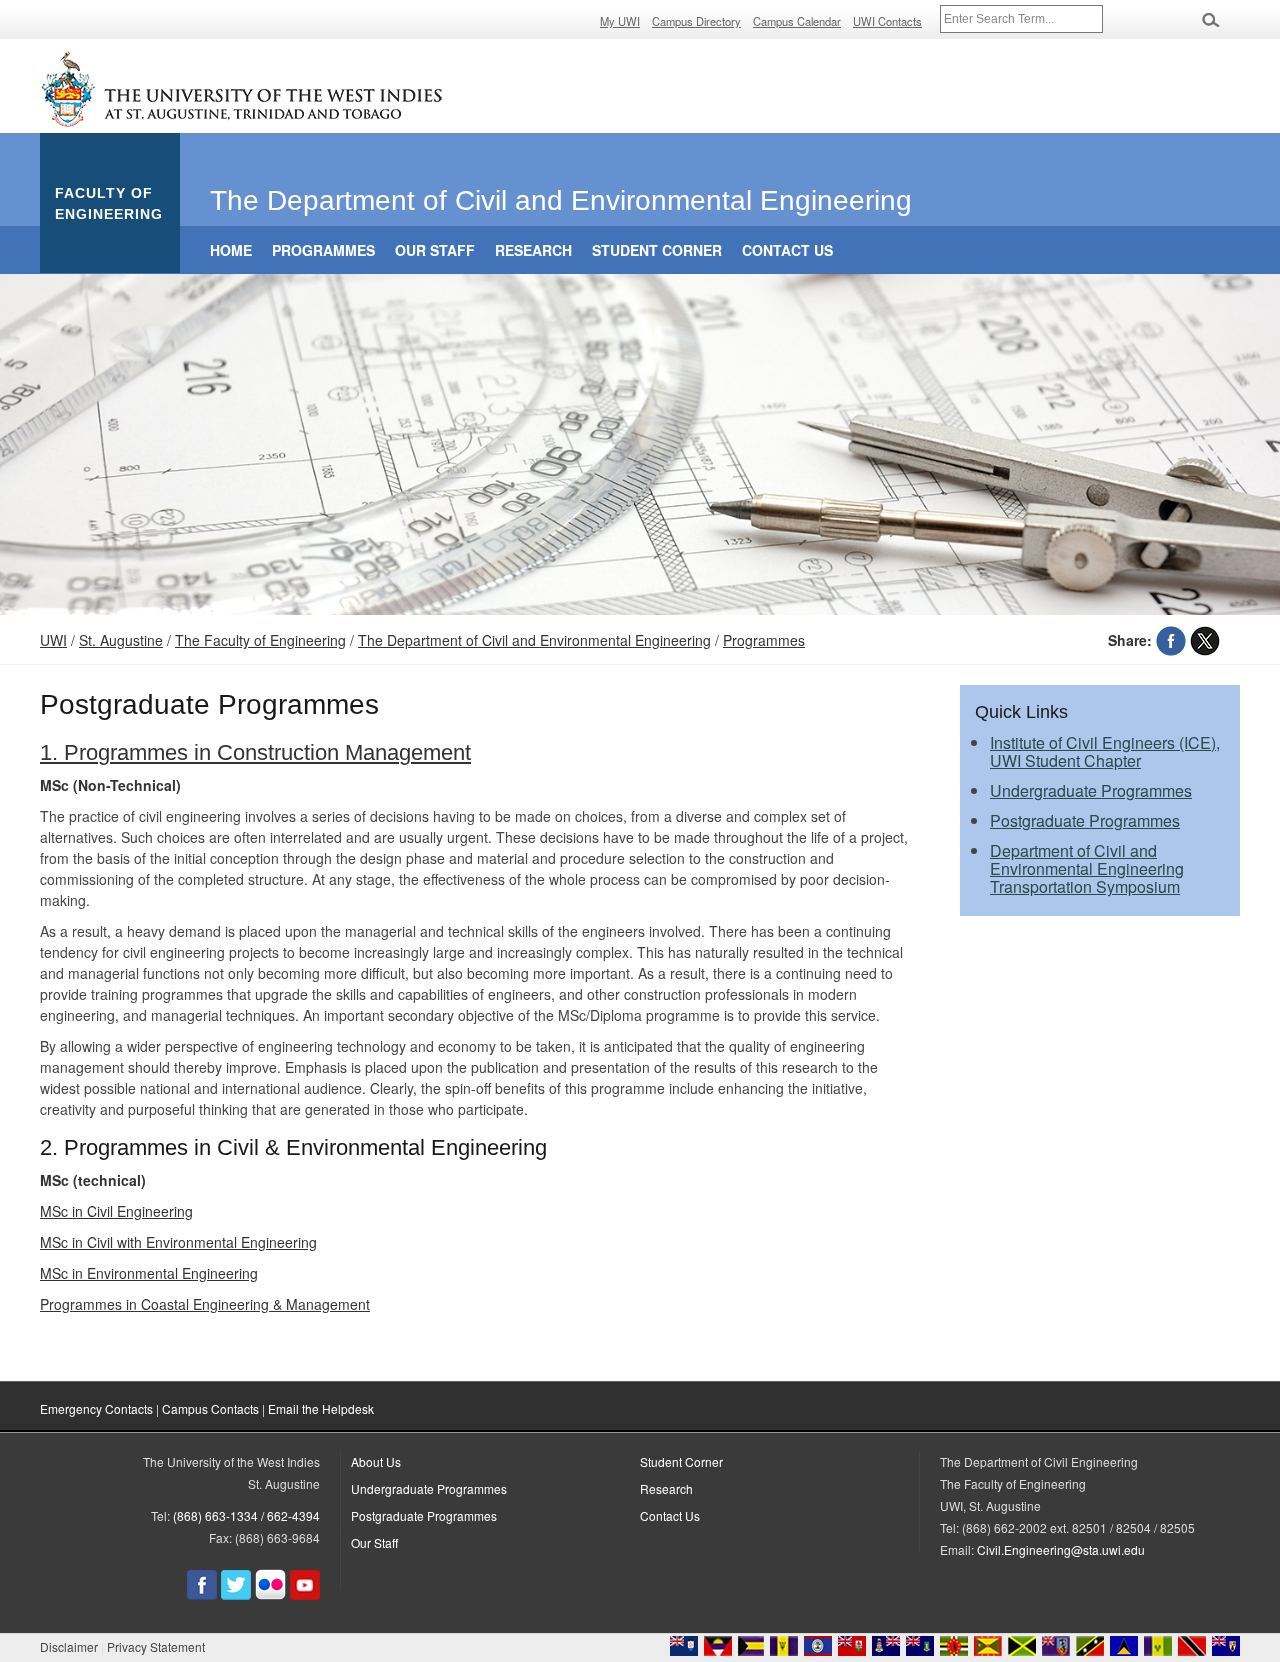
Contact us (787, 250)
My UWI (620, 21)
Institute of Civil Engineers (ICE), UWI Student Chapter (1105, 751)
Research (533, 250)
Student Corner (657, 250)
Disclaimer (69, 1646)
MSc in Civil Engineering (116, 1211)
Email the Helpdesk (321, 1408)
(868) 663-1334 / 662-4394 (246, 1515)
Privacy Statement (156, 1646)
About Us (376, 1461)
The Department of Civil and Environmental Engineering (534, 640)
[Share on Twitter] (1205, 640)
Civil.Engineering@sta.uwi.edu (1061, 1549)
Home (231, 250)
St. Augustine (121, 640)
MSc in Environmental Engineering (149, 1273)
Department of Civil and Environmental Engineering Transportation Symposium (1087, 868)
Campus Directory (696, 21)
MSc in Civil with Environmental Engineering (178, 1242)
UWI (53, 640)
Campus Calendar (797, 21)
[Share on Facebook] (1171, 640)
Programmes (323, 250)
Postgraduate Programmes (1085, 820)
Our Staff (435, 250)
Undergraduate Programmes (1091, 790)
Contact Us (670, 1515)
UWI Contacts (887, 21)
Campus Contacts (210, 1408)
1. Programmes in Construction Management (255, 752)
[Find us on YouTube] (305, 1594)
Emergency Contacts (96, 1408)
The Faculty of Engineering (260, 640)
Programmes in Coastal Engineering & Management (205, 1304)
